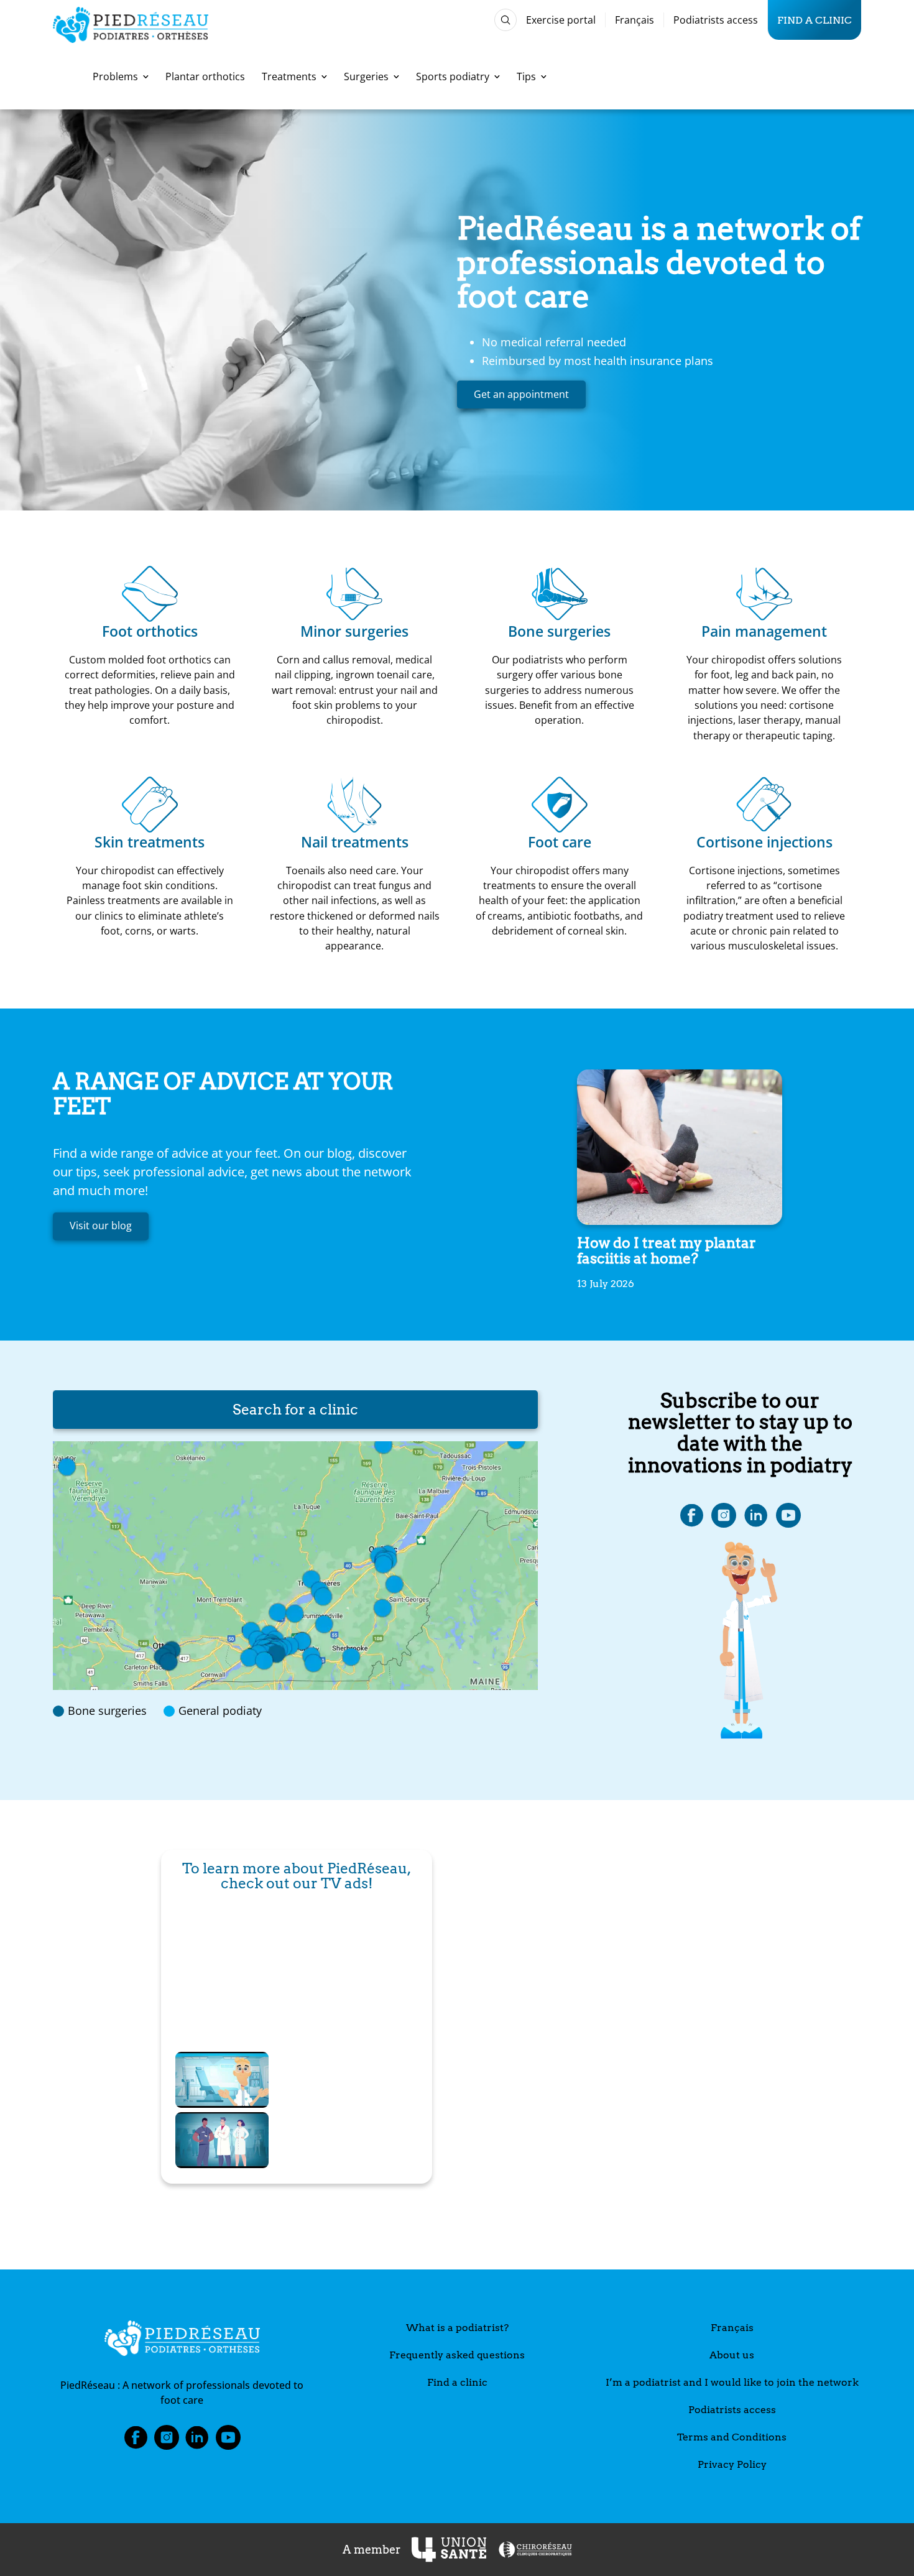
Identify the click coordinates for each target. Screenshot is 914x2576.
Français (635, 20)
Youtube (228, 2441)
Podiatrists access (716, 20)
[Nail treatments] (354, 805)
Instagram (167, 2441)
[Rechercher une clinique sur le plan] (295, 1566)
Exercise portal (561, 20)
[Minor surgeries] (354, 594)
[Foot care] (560, 805)
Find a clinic (815, 20)
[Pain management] (764, 594)
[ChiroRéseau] (535, 2550)
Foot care (560, 842)
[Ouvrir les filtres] (505, 20)
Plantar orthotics (205, 76)
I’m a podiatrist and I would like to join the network (732, 2382)
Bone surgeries (559, 631)
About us (732, 2355)
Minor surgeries (354, 631)
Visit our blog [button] (101, 1226)
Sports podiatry (453, 76)
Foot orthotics (150, 631)
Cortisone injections (764, 842)
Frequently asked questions (457, 2355)
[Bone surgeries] (560, 594)
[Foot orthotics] (150, 594)
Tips (526, 76)
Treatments (289, 76)
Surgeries (366, 76)
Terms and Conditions (732, 2437)
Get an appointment (521, 394)
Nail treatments (355, 842)
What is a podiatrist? (457, 2328)
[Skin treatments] (150, 805)
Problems (115, 76)
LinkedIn (197, 2441)
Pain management (764, 631)
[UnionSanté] (449, 2550)
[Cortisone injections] (764, 805)
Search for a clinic (295, 1410)
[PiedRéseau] (182, 2340)
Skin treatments (150, 842)
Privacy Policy (732, 2464)
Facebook (136, 2441)
